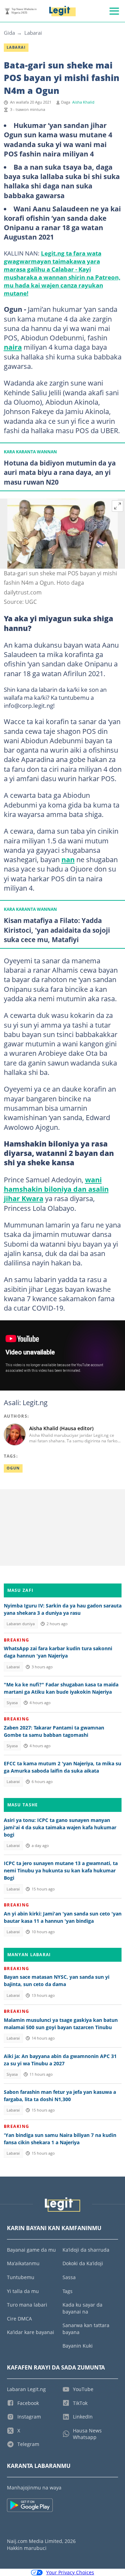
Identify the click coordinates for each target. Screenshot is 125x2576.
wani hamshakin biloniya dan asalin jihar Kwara (56, 1189)
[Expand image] (118, 506)
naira (13, 347)
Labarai (33, 33)
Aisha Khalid (83, 102)
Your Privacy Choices (70, 2572)
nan (68, 859)
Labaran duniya (21, 1624)
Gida (9, 33)
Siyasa (12, 1703)
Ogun (13, 1468)
